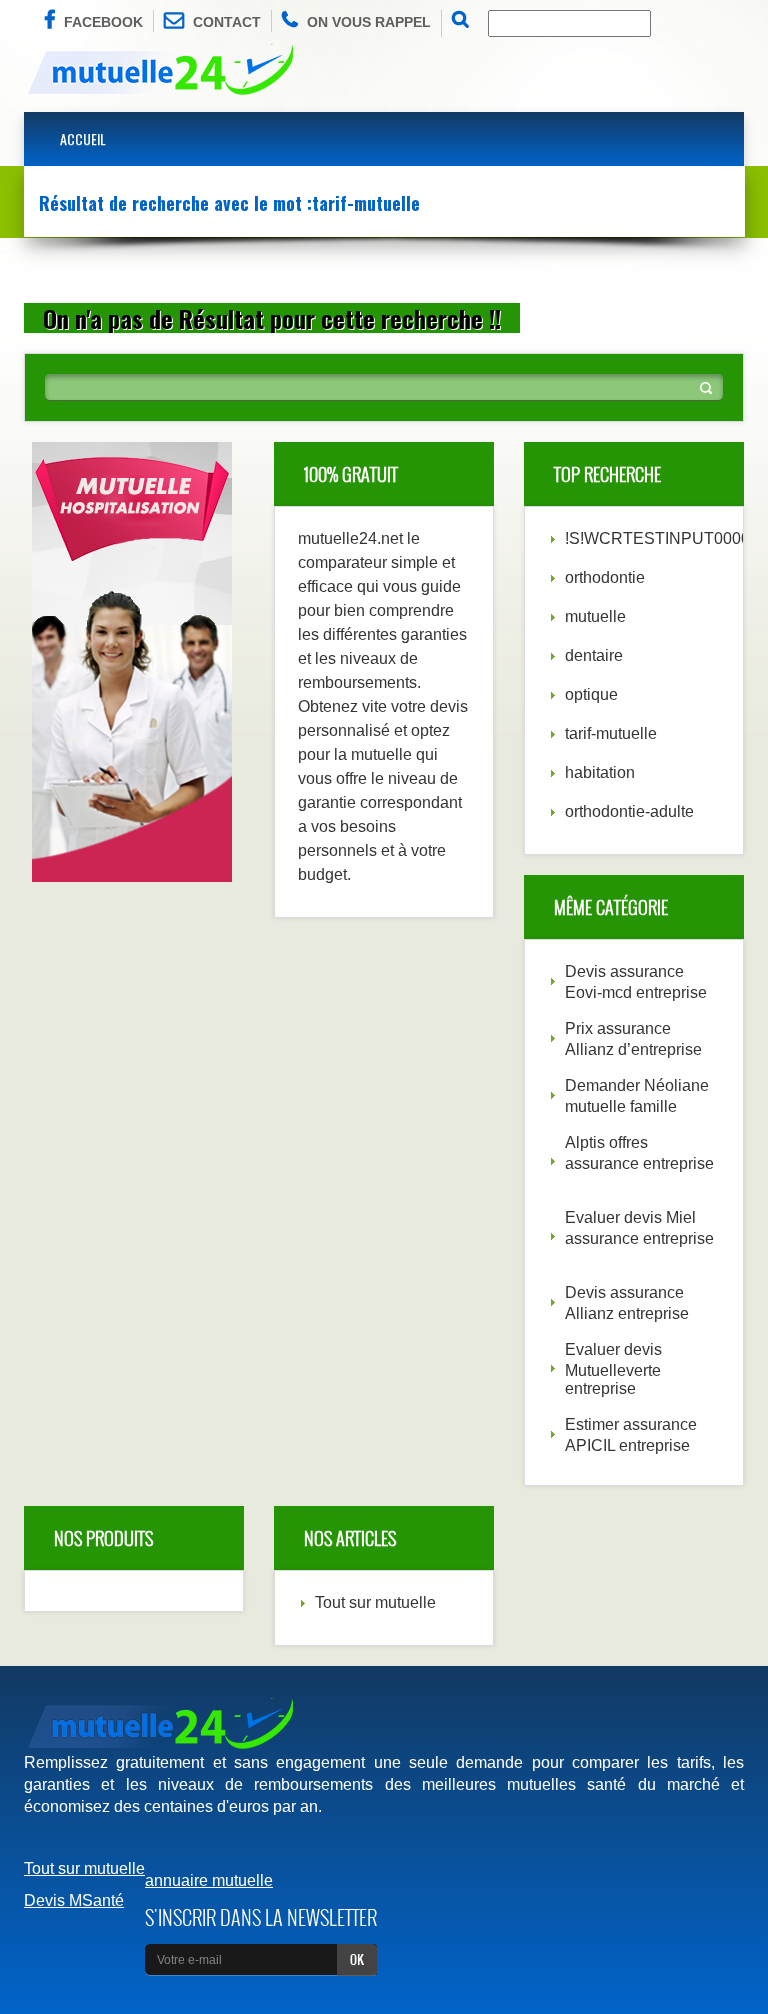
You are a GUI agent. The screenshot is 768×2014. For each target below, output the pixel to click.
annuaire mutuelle (209, 1880)
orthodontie (605, 577)
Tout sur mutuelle (375, 1602)
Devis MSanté (74, 1900)
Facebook (103, 22)
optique (591, 694)
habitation (600, 772)
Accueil (83, 138)
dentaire (594, 655)
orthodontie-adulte (629, 811)
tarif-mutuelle (611, 733)
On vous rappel (369, 22)
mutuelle (595, 616)
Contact (227, 22)
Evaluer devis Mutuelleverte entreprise (613, 1369)
